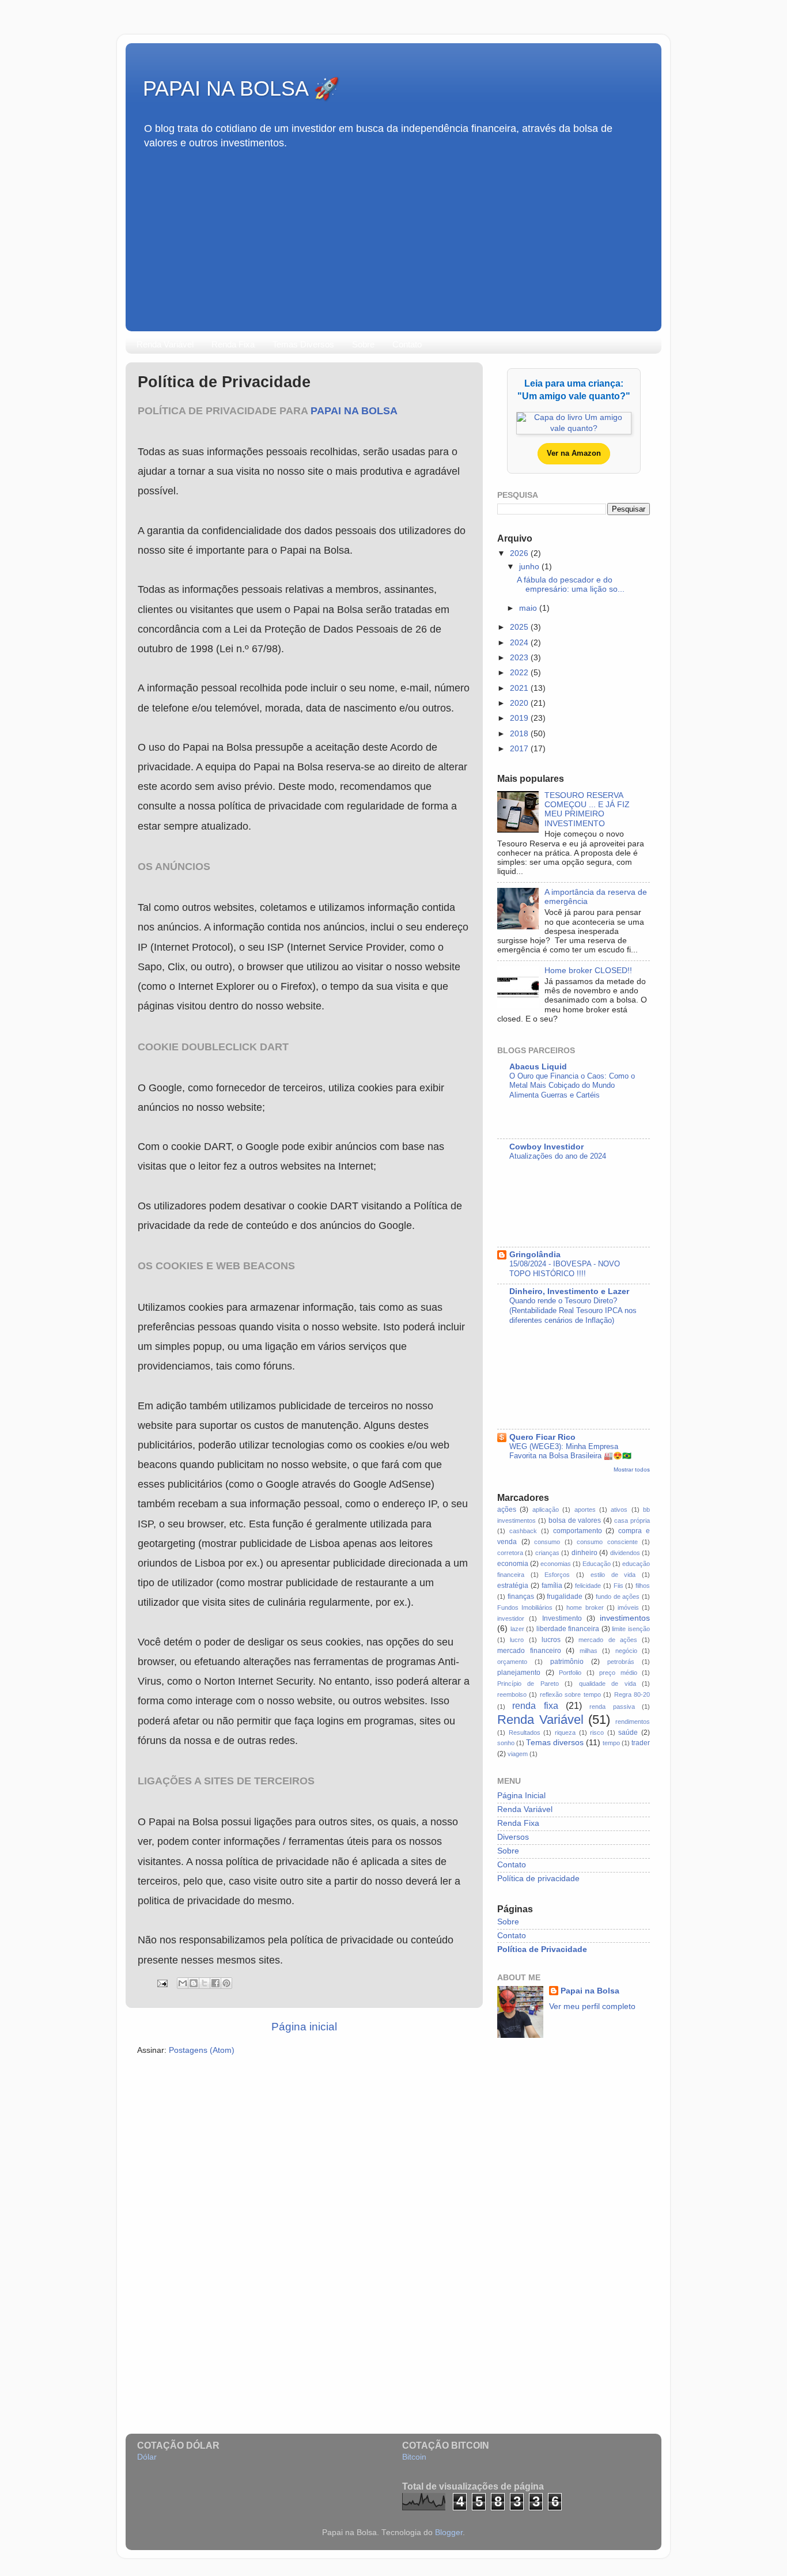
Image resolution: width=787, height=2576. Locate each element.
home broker (585, 1607)
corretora (510, 1553)
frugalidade (565, 1597)
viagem (518, 1754)
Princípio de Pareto (528, 1684)
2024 (520, 643)
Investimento (562, 1618)
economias (556, 1564)
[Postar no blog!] (194, 1983)
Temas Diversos (303, 344)
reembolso (512, 1694)
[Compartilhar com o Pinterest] (226, 1983)
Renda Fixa (233, 344)
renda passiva (612, 1707)
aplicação (546, 1510)
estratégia (513, 1586)
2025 (520, 627)
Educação (597, 1564)
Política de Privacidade (542, 1949)
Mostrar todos (632, 1469)
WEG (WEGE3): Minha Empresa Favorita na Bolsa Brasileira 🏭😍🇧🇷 (570, 1451)
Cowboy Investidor (546, 1147)
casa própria (632, 1520)
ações (507, 1510)
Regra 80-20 (632, 1694)
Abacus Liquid (538, 1067)
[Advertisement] (393, 236)
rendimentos (633, 1722)
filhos (643, 1586)
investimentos (625, 1618)
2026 (520, 553)
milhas (589, 1651)
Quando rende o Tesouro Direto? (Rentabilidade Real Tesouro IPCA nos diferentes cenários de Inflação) (573, 1310)
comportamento (578, 1531)
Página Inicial (521, 1796)
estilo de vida (613, 1575)
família (552, 1586)
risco (597, 1733)
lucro (517, 1640)
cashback (523, 1531)
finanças (521, 1597)
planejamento (519, 1673)
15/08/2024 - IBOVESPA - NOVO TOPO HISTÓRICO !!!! (565, 1269)
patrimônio (567, 1662)
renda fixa (535, 1705)
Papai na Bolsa (354, 411)
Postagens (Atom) (202, 2050)
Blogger (449, 2533)
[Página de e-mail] (162, 1983)
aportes (585, 1510)
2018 (520, 734)
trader (641, 1743)
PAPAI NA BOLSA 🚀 (241, 88)
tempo (611, 1743)
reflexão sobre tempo (570, 1694)
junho (530, 567)
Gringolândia (535, 1255)
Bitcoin (414, 2457)
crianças (547, 1553)
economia (513, 1564)
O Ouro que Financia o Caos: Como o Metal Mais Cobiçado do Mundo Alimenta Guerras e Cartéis (572, 1085)
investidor (511, 1618)
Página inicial (304, 2027)
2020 (520, 703)
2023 (520, 658)
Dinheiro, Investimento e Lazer (569, 1291)
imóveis (628, 1607)
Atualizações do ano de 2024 (558, 1156)
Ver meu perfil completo (592, 2006)
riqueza (565, 1733)
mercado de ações (608, 1640)
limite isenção (631, 1629)
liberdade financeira (568, 1629)
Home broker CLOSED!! (588, 971)
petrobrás (621, 1662)
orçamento (512, 1662)
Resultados (525, 1733)
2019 (520, 718)
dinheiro (584, 1553)
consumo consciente (607, 1542)
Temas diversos (555, 1743)
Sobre (363, 344)
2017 (520, 749)
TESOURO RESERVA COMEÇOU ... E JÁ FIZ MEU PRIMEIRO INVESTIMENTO (587, 810)
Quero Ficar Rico (542, 1437)
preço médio (618, 1673)
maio (529, 608)
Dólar (147, 2457)
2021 (520, 688)
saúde (628, 1733)
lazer (517, 1629)
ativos (619, 1510)
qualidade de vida (608, 1684)
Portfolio (570, 1673)
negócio (626, 1651)
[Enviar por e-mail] (183, 1983)
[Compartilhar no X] (205, 1983)
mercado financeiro (529, 1651)
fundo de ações (618, 1597)
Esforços (557, 1575)
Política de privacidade (538, 1879)
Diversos (513, 1837)
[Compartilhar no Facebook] (215, 1983)
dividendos (625, 1553)
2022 (520, 673)
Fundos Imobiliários (525, 1607)
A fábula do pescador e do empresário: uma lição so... (571, 585)
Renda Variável (165, 344)
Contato (407, 344)
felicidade (588, 1586)
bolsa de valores (575, 1520)
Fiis (618, 1586)
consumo (547, 1542)
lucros (551, 1640)
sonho (506, 1743)
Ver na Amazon (574, 453)
